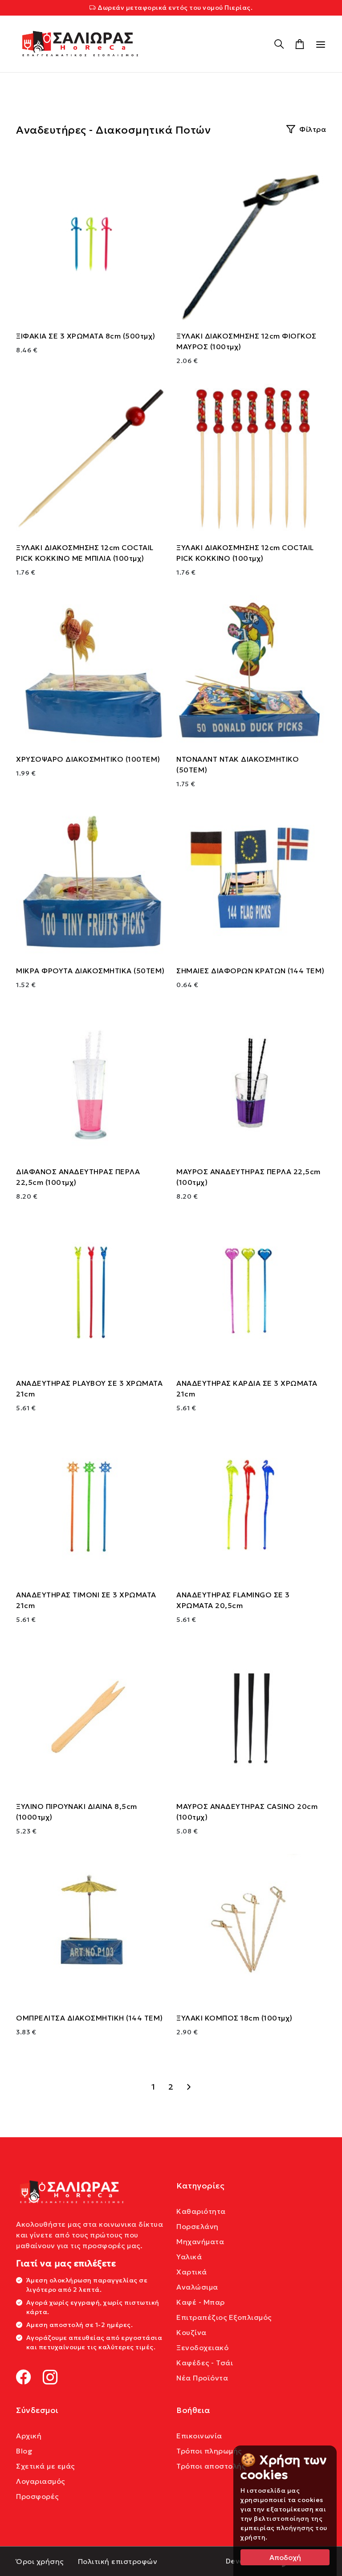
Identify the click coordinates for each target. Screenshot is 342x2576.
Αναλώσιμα (197, 2287)
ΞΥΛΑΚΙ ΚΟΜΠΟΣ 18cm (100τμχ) (234, 2018)
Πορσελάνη (197, 2226)
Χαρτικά (192, 2272)
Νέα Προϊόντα (202, 2378)
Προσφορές (37, 2496)
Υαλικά (189, 2257)
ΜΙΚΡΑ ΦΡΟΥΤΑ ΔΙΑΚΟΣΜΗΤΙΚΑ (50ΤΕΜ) (90, 971)
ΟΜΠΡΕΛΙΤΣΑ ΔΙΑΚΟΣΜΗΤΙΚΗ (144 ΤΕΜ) (90, 2018)
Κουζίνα (191, 2332)
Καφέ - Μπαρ (201, 2302)
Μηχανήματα (200, 2241)
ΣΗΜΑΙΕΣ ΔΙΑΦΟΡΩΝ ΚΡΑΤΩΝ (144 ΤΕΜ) (250, 971)
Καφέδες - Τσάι (205, 2363)
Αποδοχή (285, 2557)
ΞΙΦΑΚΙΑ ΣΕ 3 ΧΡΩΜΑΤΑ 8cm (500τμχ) (86, 336)
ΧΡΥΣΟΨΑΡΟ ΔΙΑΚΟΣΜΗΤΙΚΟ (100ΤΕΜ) (88, 759)
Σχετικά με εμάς (45, 2466)
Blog (24, 2451)
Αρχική (29, 2436)
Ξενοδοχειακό (202, 2347)
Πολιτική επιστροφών (118, 2561)
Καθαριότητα (201, 2211)
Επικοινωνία (199, 2436)
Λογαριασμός (41, 2481)
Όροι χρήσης (40, 2561)
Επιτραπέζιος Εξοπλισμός (224, 2317)
